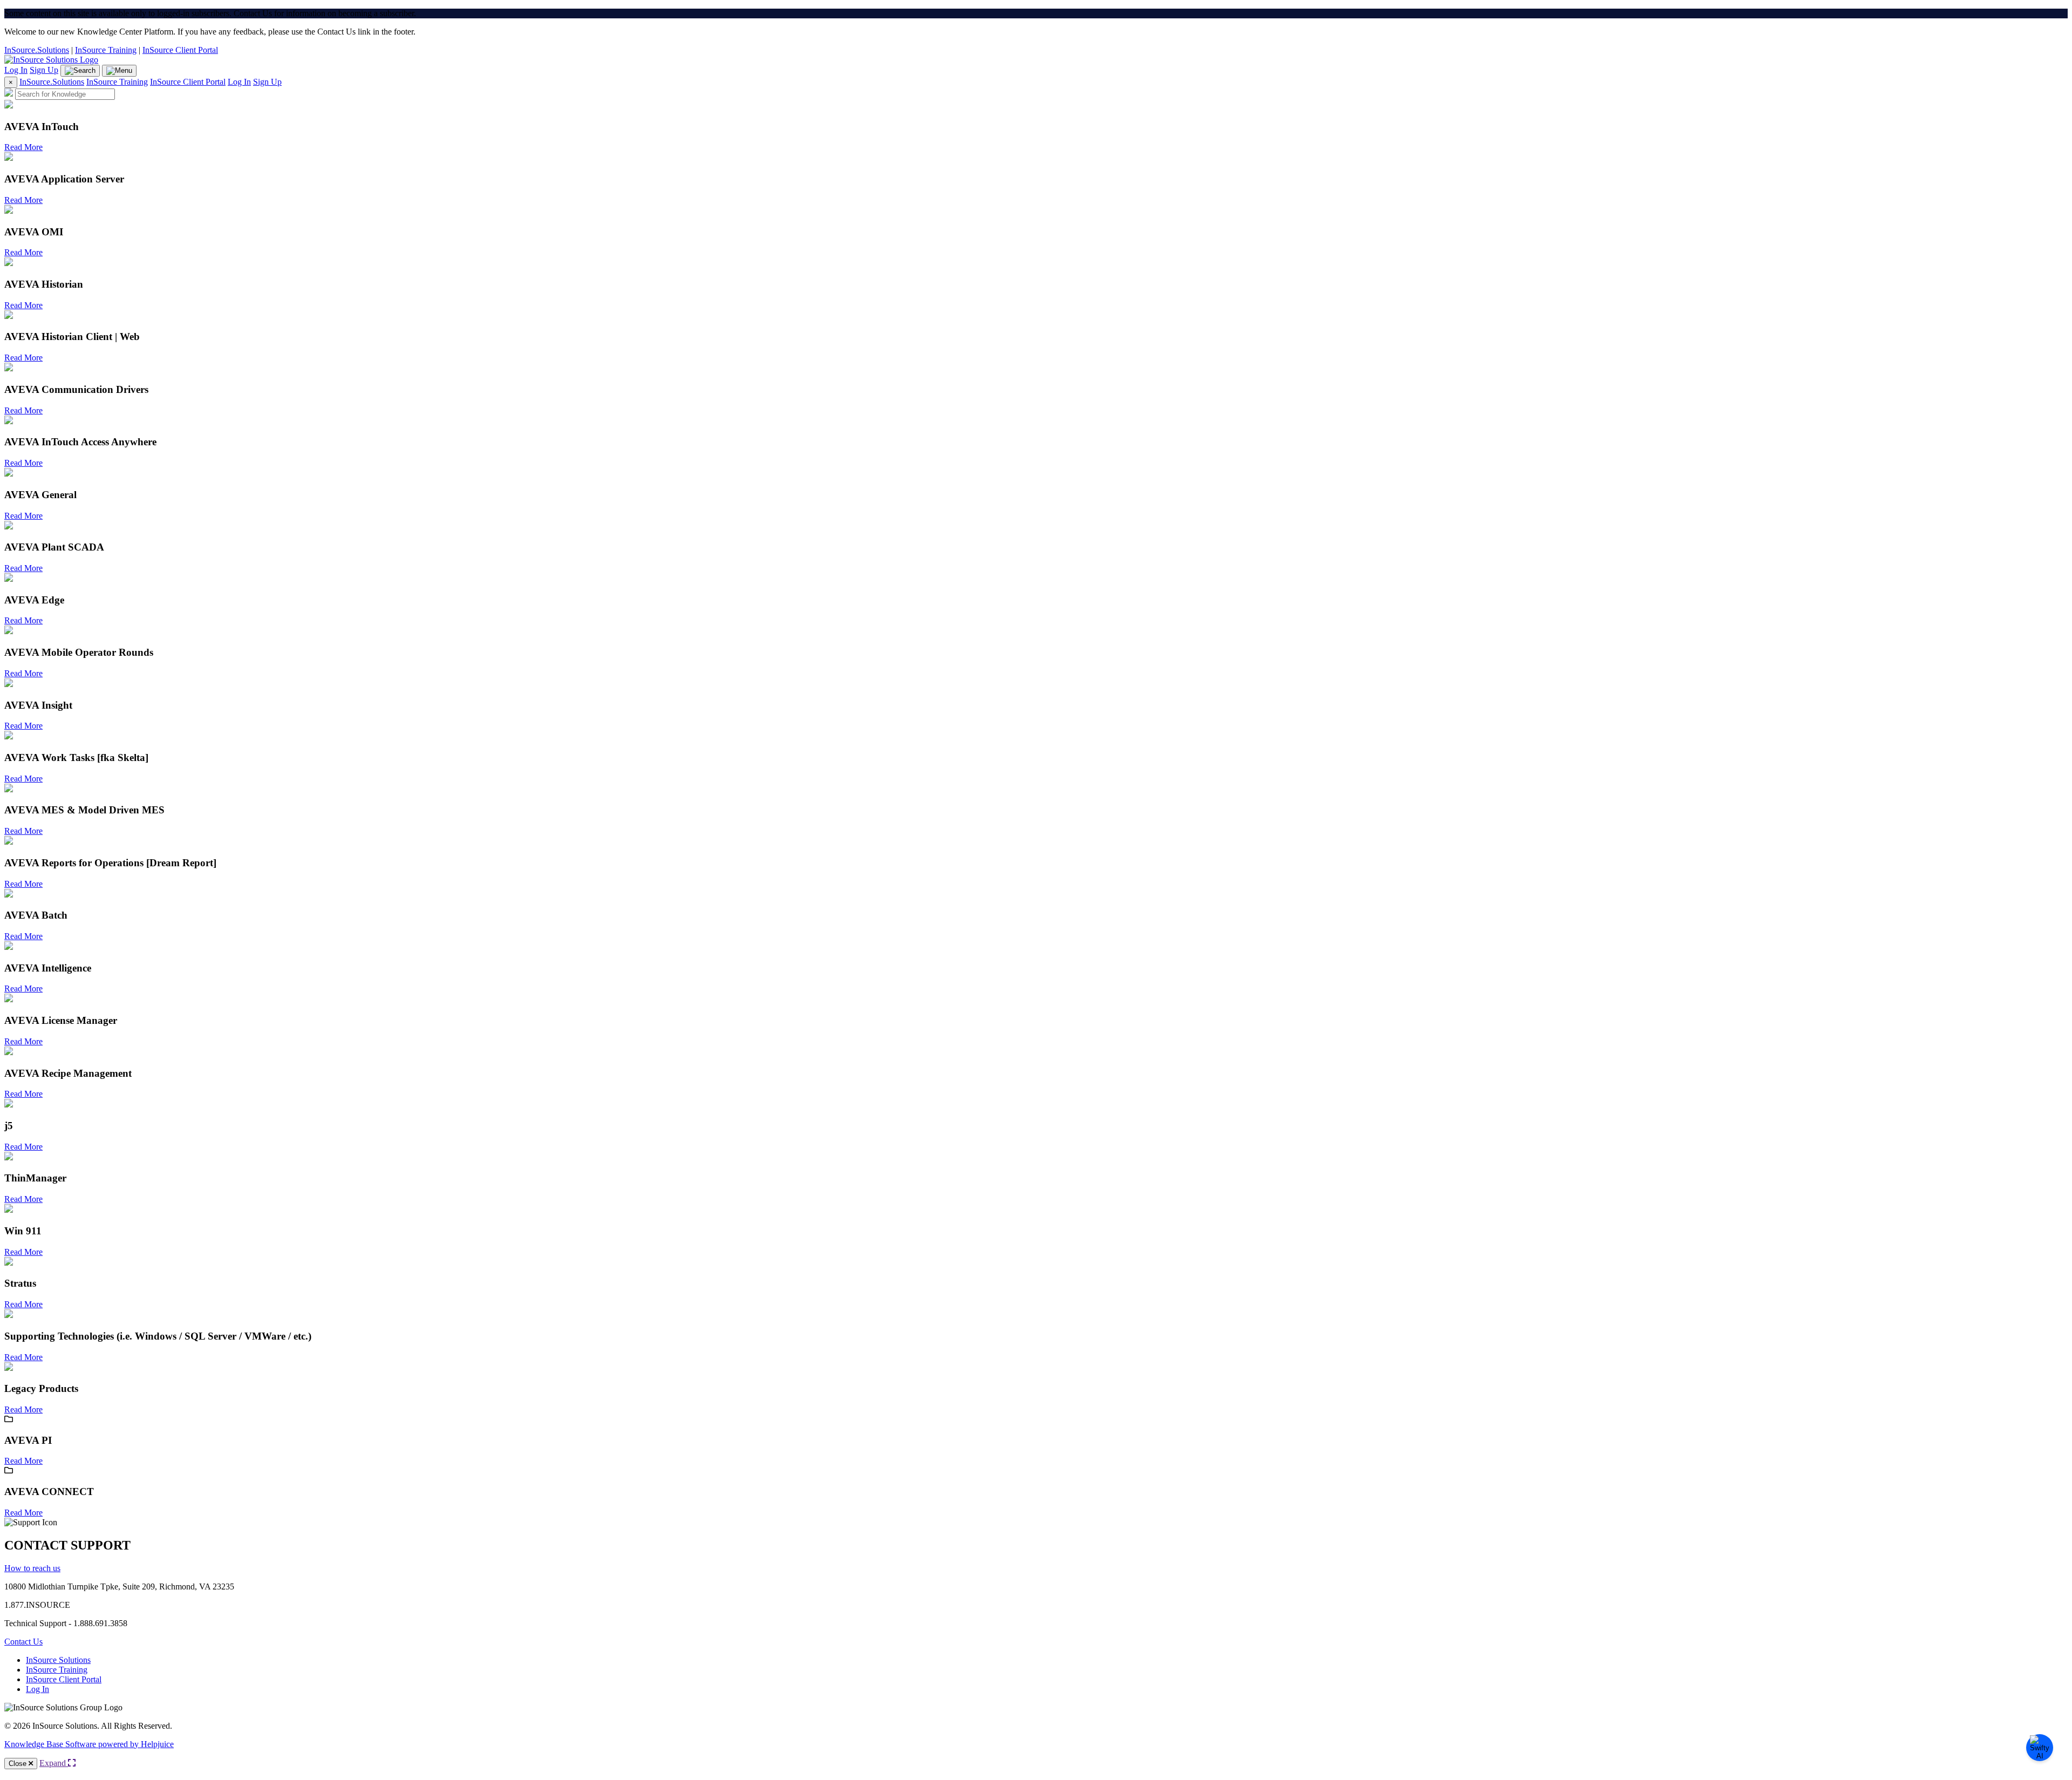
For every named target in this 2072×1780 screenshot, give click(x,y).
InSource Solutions (58, 1660)
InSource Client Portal (180, 50)
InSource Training (106, 50)
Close (19, 1764)
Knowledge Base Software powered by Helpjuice (89, 1744)
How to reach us (32, 1568)
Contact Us (23, 1642)
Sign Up (44, 70)
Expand (54, 1763)
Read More (23, 147)
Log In (16, 70)
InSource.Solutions (37, 50)
